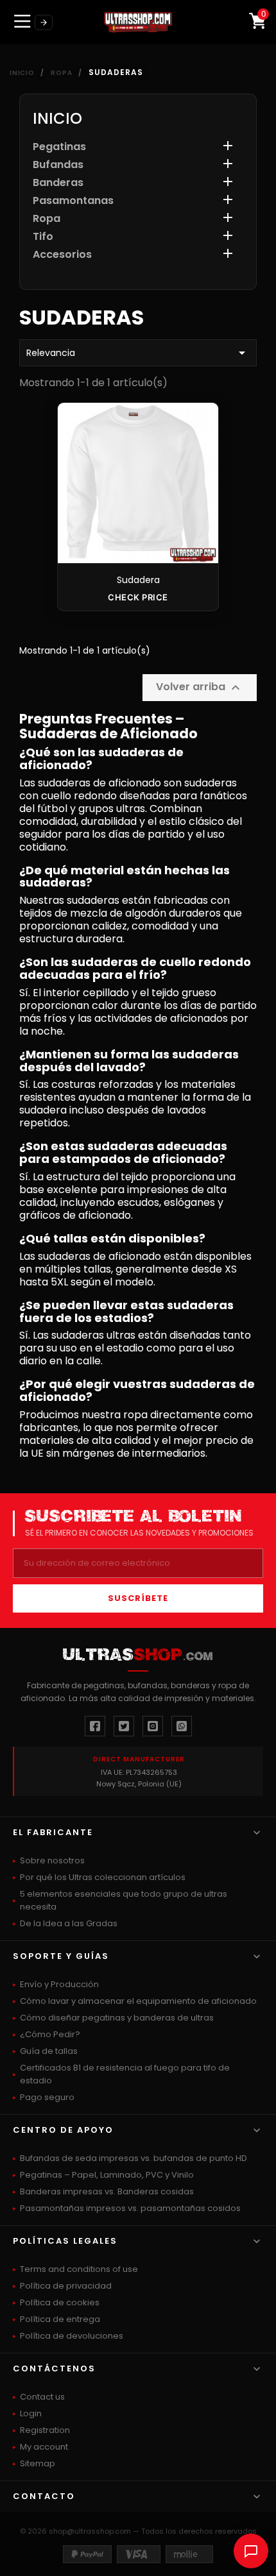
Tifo (43, 237)
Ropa (47, 219)
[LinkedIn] (182, 1726)
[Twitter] (124, 1726)
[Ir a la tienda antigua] (44, 22)
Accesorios (62, 255)
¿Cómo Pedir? (50, 2034)
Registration (45, 2430)
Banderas (58, 183)
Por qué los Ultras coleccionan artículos (103, 1877)
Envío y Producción (59, 1984)
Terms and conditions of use (79, 2269)
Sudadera (138, 580)
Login (31, 2413)
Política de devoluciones (72, 2336)
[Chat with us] (251, 2551)
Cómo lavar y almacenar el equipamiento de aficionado (138, 2001)
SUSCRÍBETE (138, 1598)
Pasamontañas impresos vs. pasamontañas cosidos (130, 2208)
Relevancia (138, 353)
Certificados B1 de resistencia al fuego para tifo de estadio (125, 2074)
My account (44, 2447)
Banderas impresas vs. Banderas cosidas (107, 2191)
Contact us (42, 2397)
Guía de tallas (49, 2051)
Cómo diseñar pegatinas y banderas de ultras (117, 2018)
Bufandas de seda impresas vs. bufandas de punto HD (134, 2158)
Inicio (57, 118)
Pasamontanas (73, 201)
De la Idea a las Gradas (69, 1923)
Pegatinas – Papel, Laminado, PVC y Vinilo (107, 2175)
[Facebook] (95, 1726)
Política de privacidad (66, 2286)
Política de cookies (60, 2302)
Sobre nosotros (52, 1860)
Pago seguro (47, 2097)
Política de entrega (60, 2319)
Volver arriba (200, 687)
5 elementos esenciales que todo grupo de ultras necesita (124, 1900)
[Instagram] (153, 1726)
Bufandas (58, 165)
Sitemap (38, 2463)
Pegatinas (59, 147)
